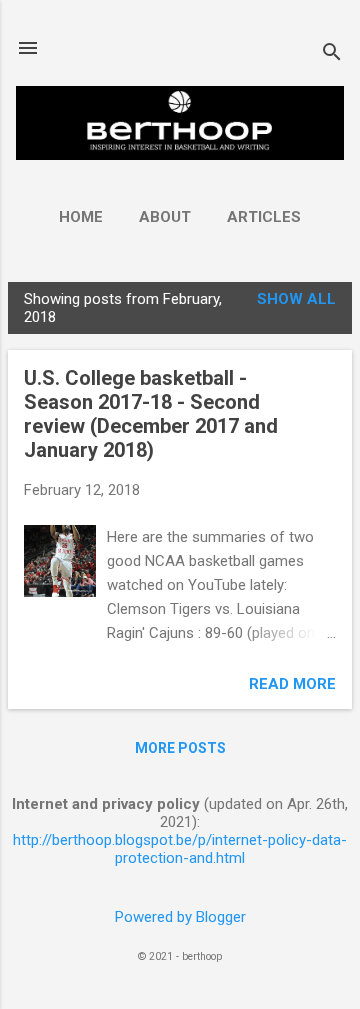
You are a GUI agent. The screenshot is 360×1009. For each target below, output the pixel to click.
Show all (296, 299)
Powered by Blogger (180, 917)
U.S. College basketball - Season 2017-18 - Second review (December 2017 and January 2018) (151, 414)
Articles (264, 217)
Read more (292, 684)
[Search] (332, 54)
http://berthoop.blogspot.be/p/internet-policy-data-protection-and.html (180, 849)
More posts (180, 748)
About (165, 217)
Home (81, 217)
